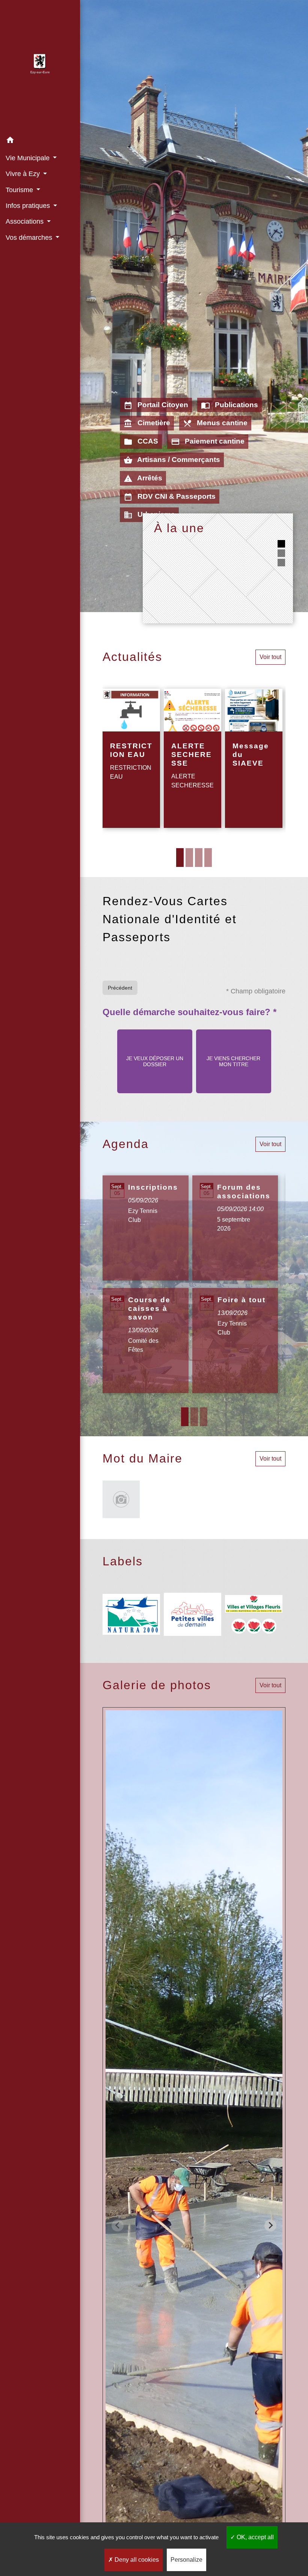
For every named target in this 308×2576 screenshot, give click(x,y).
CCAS (141, 442)
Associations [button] (26, 221)
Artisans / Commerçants (172, 460)
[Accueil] (40, 66)
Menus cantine (215, 423)
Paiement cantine (208, 442)
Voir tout (270, 657)
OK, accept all (254, 2537)
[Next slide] (270, 2225)
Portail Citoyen (156, 405)
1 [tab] (180, 858)
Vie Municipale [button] (29, 158)
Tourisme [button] (20, 190)
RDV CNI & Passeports (170, 497)
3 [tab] (199, 858)
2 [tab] (189, 858)
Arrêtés (143, 478)
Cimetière (147, 423)
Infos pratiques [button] (29, 206)
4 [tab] (208, 858)
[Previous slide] (118, 2225)
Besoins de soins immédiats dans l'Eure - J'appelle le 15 (226, 558)
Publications (229, 405)
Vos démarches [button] (30, 238)
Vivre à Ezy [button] (24, 174)
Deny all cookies (136, 2560)
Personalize (186, 2560)
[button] (40, 141)
